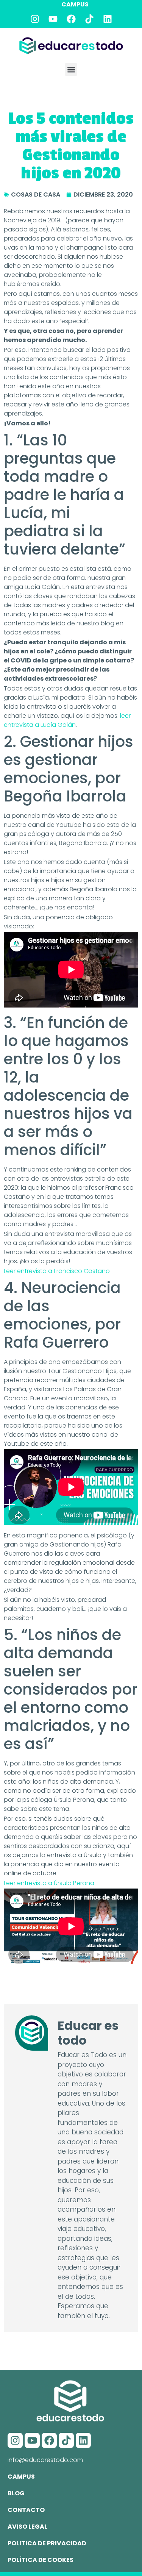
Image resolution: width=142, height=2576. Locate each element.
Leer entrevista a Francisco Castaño (57, 1271)
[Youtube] (53, 19)
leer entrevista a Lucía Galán (67, 720)
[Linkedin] (108, 19)
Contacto (26, 2510)
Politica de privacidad (47, 2543)
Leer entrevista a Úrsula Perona (49, 1883)
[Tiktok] (89, 19)
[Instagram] (35, 19)
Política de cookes (41, 2560)
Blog (16, 2493)
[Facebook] (71, 19)
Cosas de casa (36, 194)
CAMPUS (75, 4)
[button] (71, 70)
